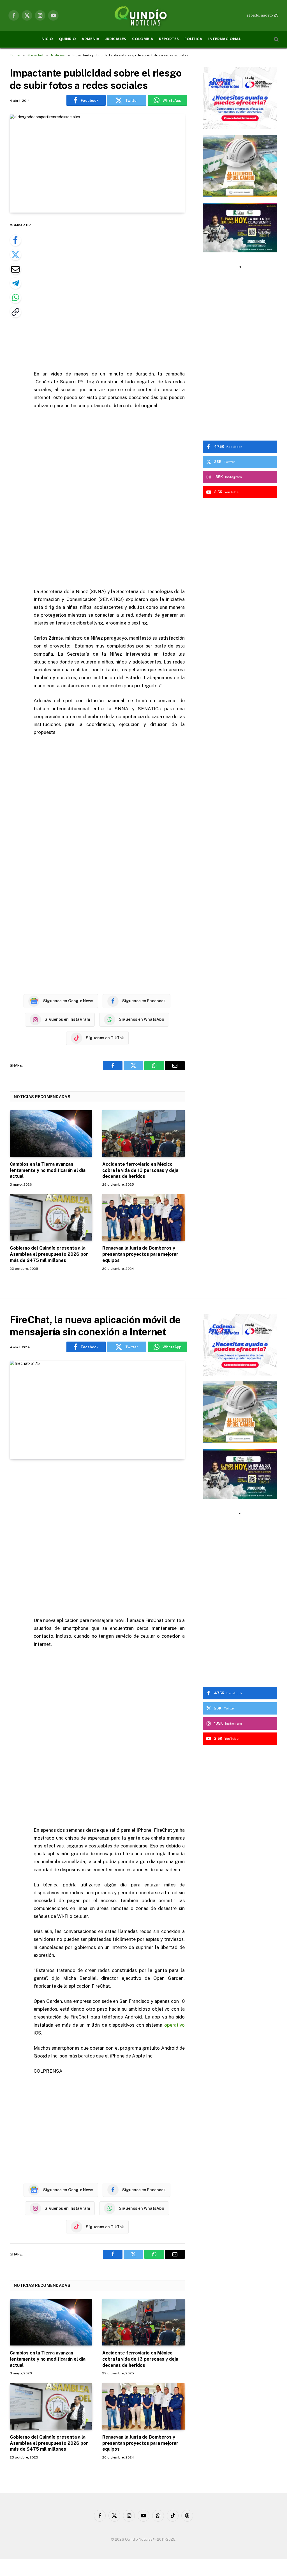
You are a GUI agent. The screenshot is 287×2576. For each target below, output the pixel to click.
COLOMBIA (143, 39)
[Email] (15, 269)
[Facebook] (15, 240)
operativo (174, 2025)
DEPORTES (169, 39)
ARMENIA (91, 39)
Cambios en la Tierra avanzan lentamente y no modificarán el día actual (48, 1170)
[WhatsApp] (15, 298)
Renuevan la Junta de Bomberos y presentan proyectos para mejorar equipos (140, 1254)
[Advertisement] (121, 292)
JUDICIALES (116, 39)
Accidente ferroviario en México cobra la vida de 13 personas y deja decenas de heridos (140, 1170)
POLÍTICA (193, 39)
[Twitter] (15, 255)
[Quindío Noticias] (143, 15)
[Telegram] (15, 283)
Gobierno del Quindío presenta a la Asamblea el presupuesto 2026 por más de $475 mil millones (49, 1254)
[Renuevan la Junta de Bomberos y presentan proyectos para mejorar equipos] (143, 1217)
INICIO (47, 39)
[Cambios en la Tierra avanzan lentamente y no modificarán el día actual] (51, 1133)
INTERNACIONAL (224, 39)
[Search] (276, 39)
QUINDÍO (67, 39)
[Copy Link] (15, 312)
